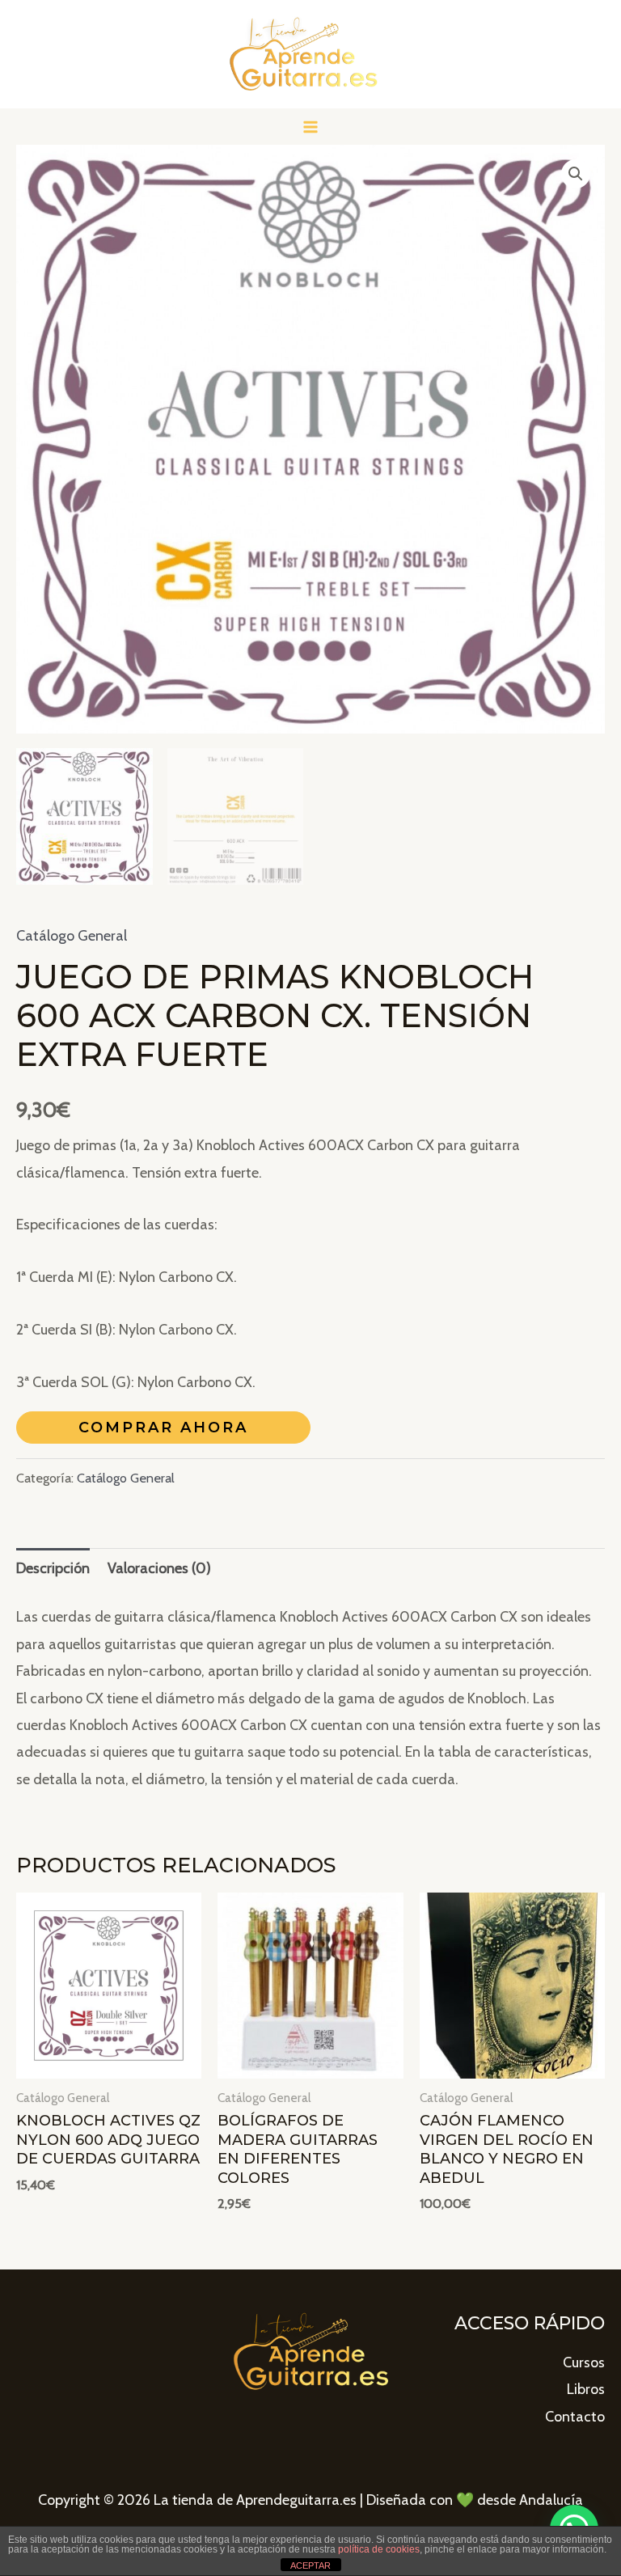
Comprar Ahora (163, 1428)
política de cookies (379, 2549)
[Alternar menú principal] (310, 127)
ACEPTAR (310, 2565)
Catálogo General (72, 936)
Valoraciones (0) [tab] (159, 1568)
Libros (586, 2389)
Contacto (575, 2417)
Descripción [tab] (53, 1568)
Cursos (584, 2362)
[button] (576, 174)
